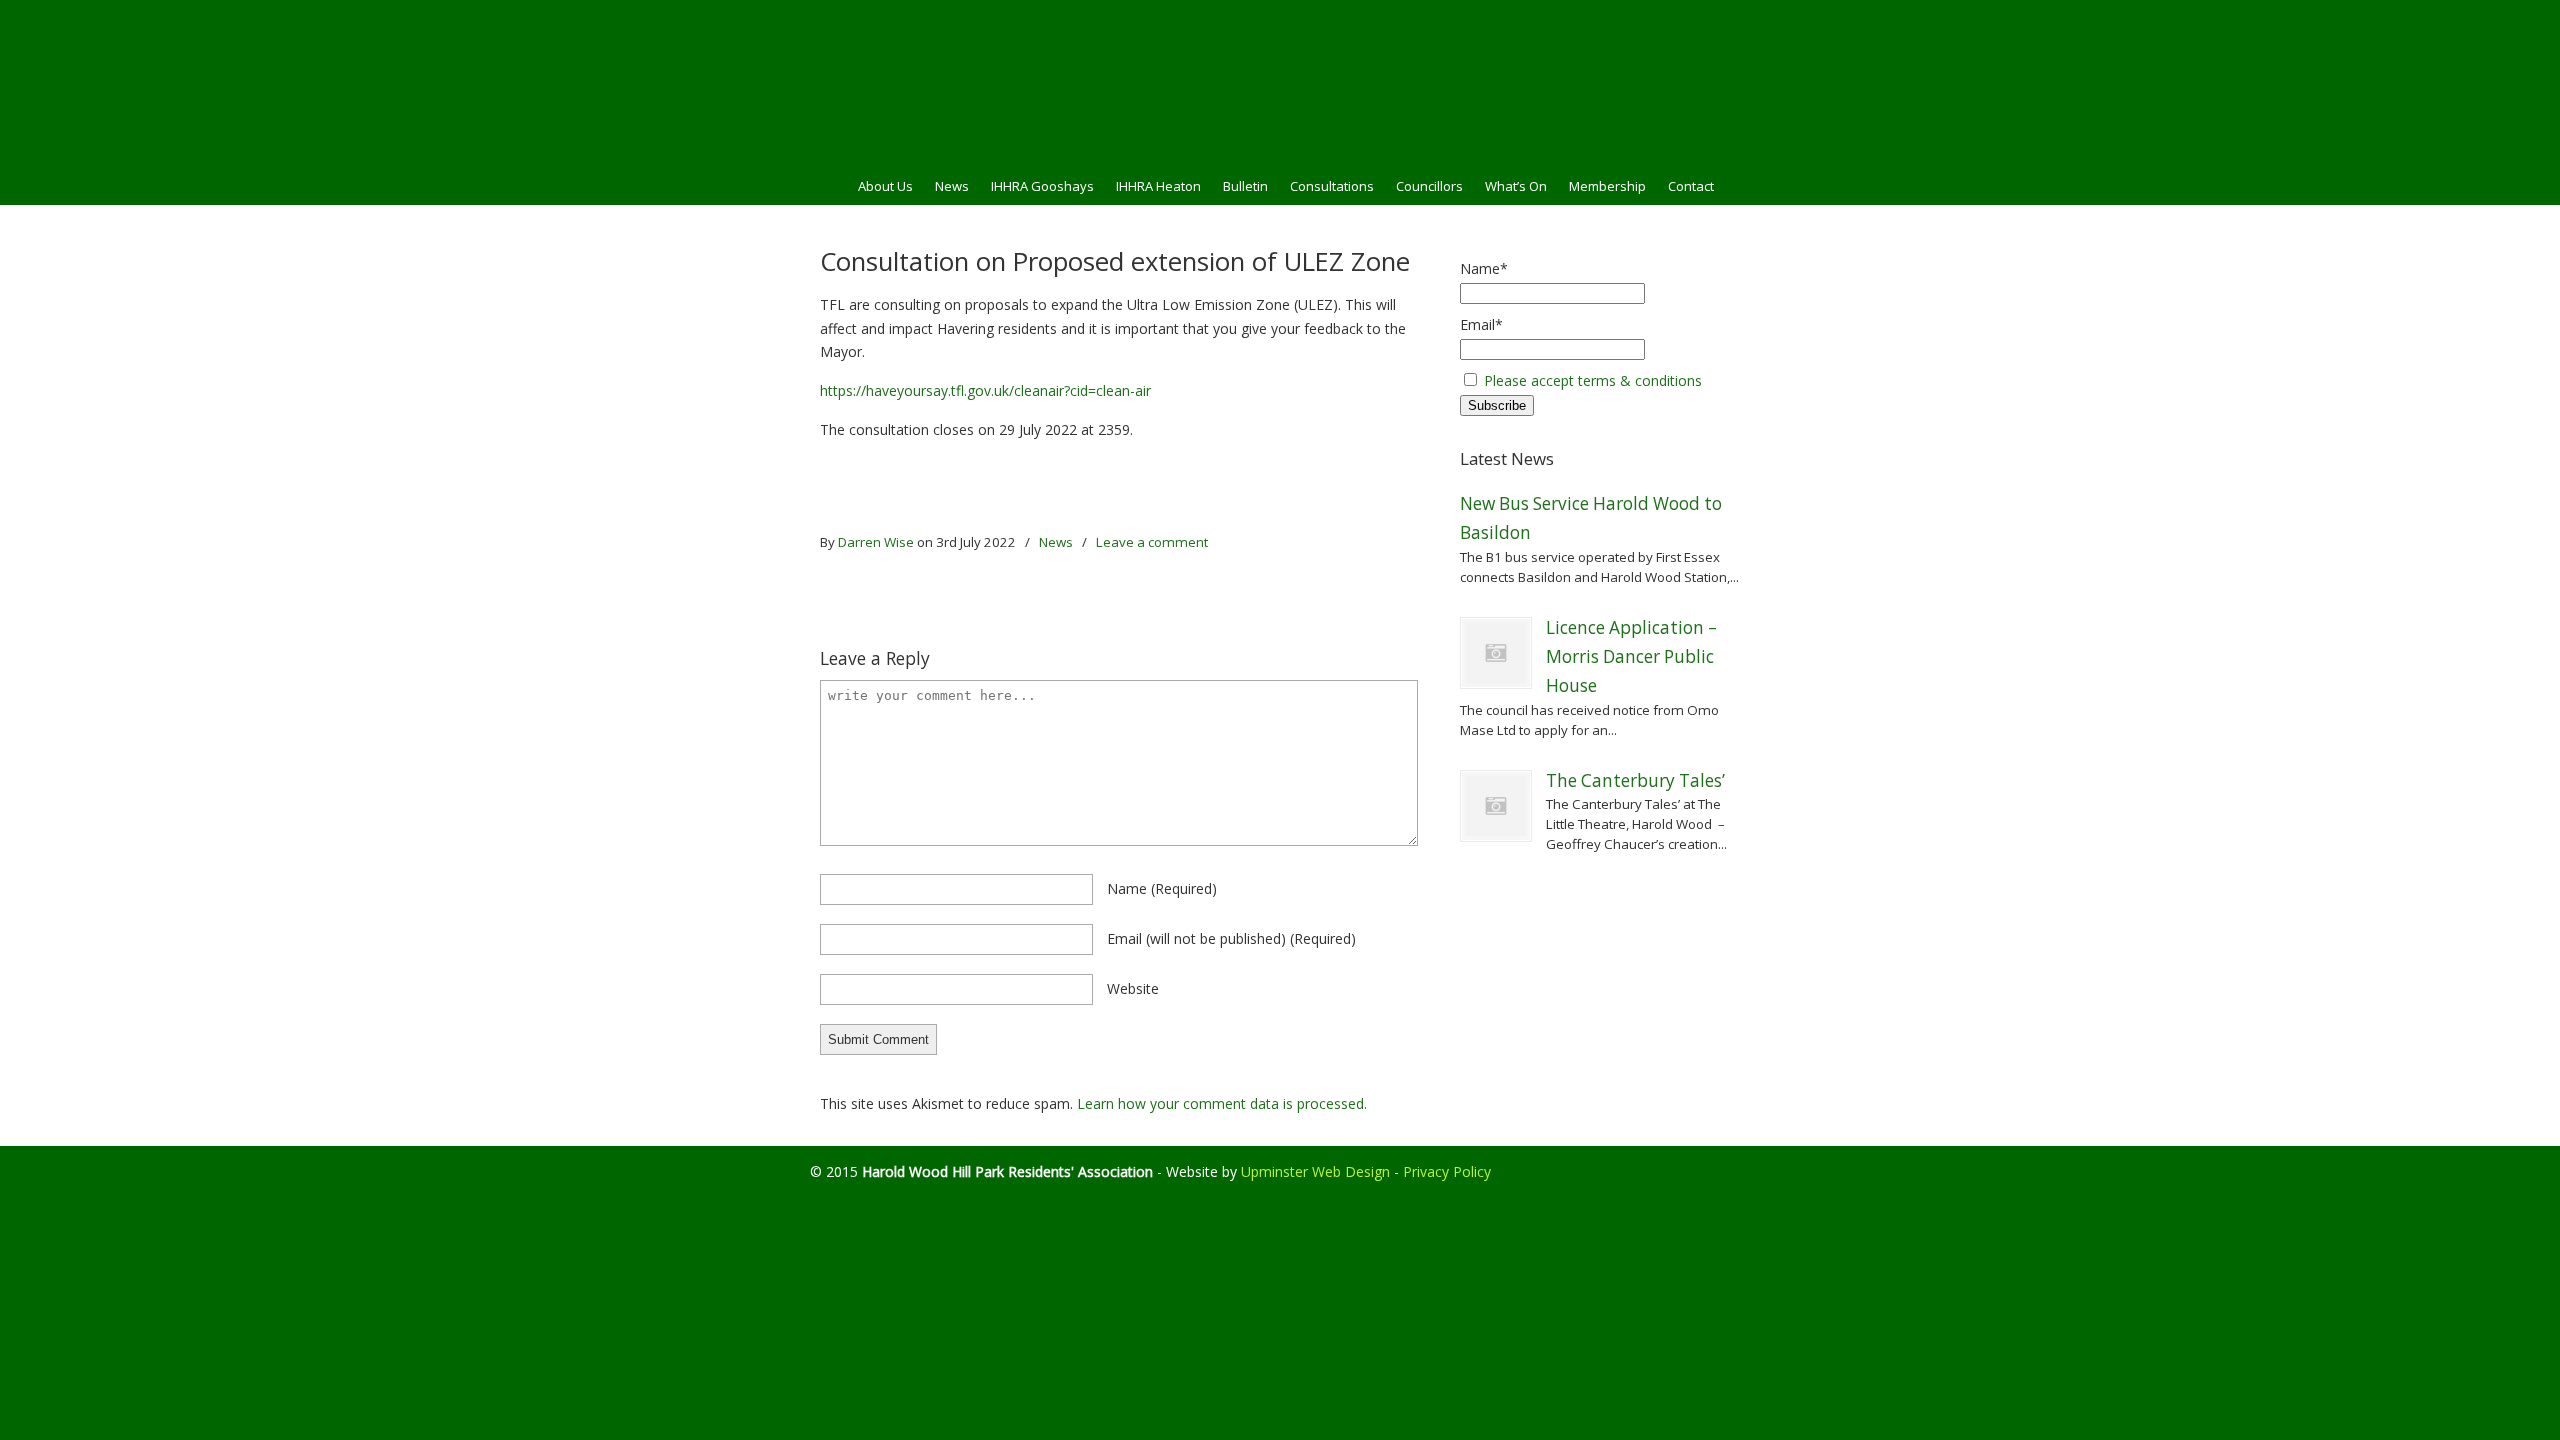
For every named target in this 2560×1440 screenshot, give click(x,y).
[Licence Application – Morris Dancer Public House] (1496, 653)
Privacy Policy (1447, 1171)
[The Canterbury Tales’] (1496, 806)
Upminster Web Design (1315, 1171)
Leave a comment (1152, 542)
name (1162, 888)
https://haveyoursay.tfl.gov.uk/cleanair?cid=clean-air (985, 390)
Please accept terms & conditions (1593, 380)
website (1133, 988)
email (1231, 938)
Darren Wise (876, 542)
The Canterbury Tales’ (1635, 780)
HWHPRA (1280, 81)
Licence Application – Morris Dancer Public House (1631, 657)
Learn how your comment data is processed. (1222, 1103)
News (1056, 542)
